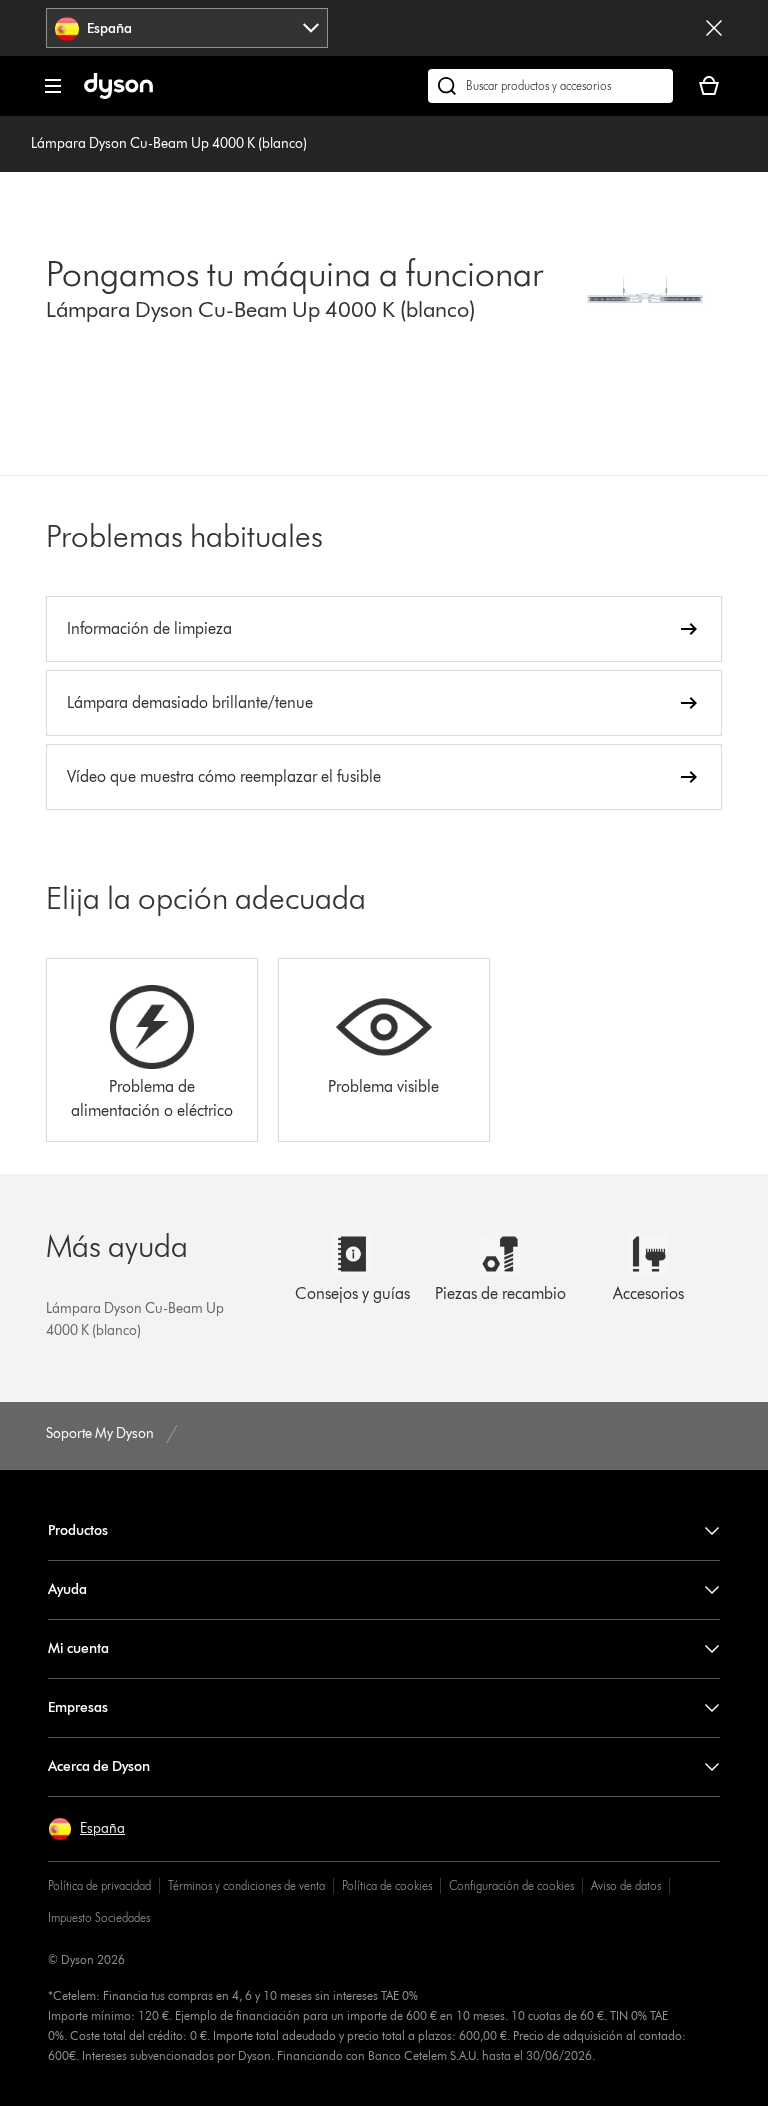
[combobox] (187, 28)
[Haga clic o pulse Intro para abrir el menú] (53, 86)
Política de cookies (387, 1885)
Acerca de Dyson (99, 1766)
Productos (78, 1530)
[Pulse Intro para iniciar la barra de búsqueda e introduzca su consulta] (550, 86)
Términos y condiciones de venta (246, 1885)
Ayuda (67, 1589)
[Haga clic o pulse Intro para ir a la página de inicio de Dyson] (118, 94)
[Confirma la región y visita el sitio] (714, 28)
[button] (86, 1829)
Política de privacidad (99, 1885)
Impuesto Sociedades (99, 1917)
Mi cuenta (78, 1648)
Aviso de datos (626, 1885)
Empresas (78, 1707)
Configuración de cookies (511, 1885)
